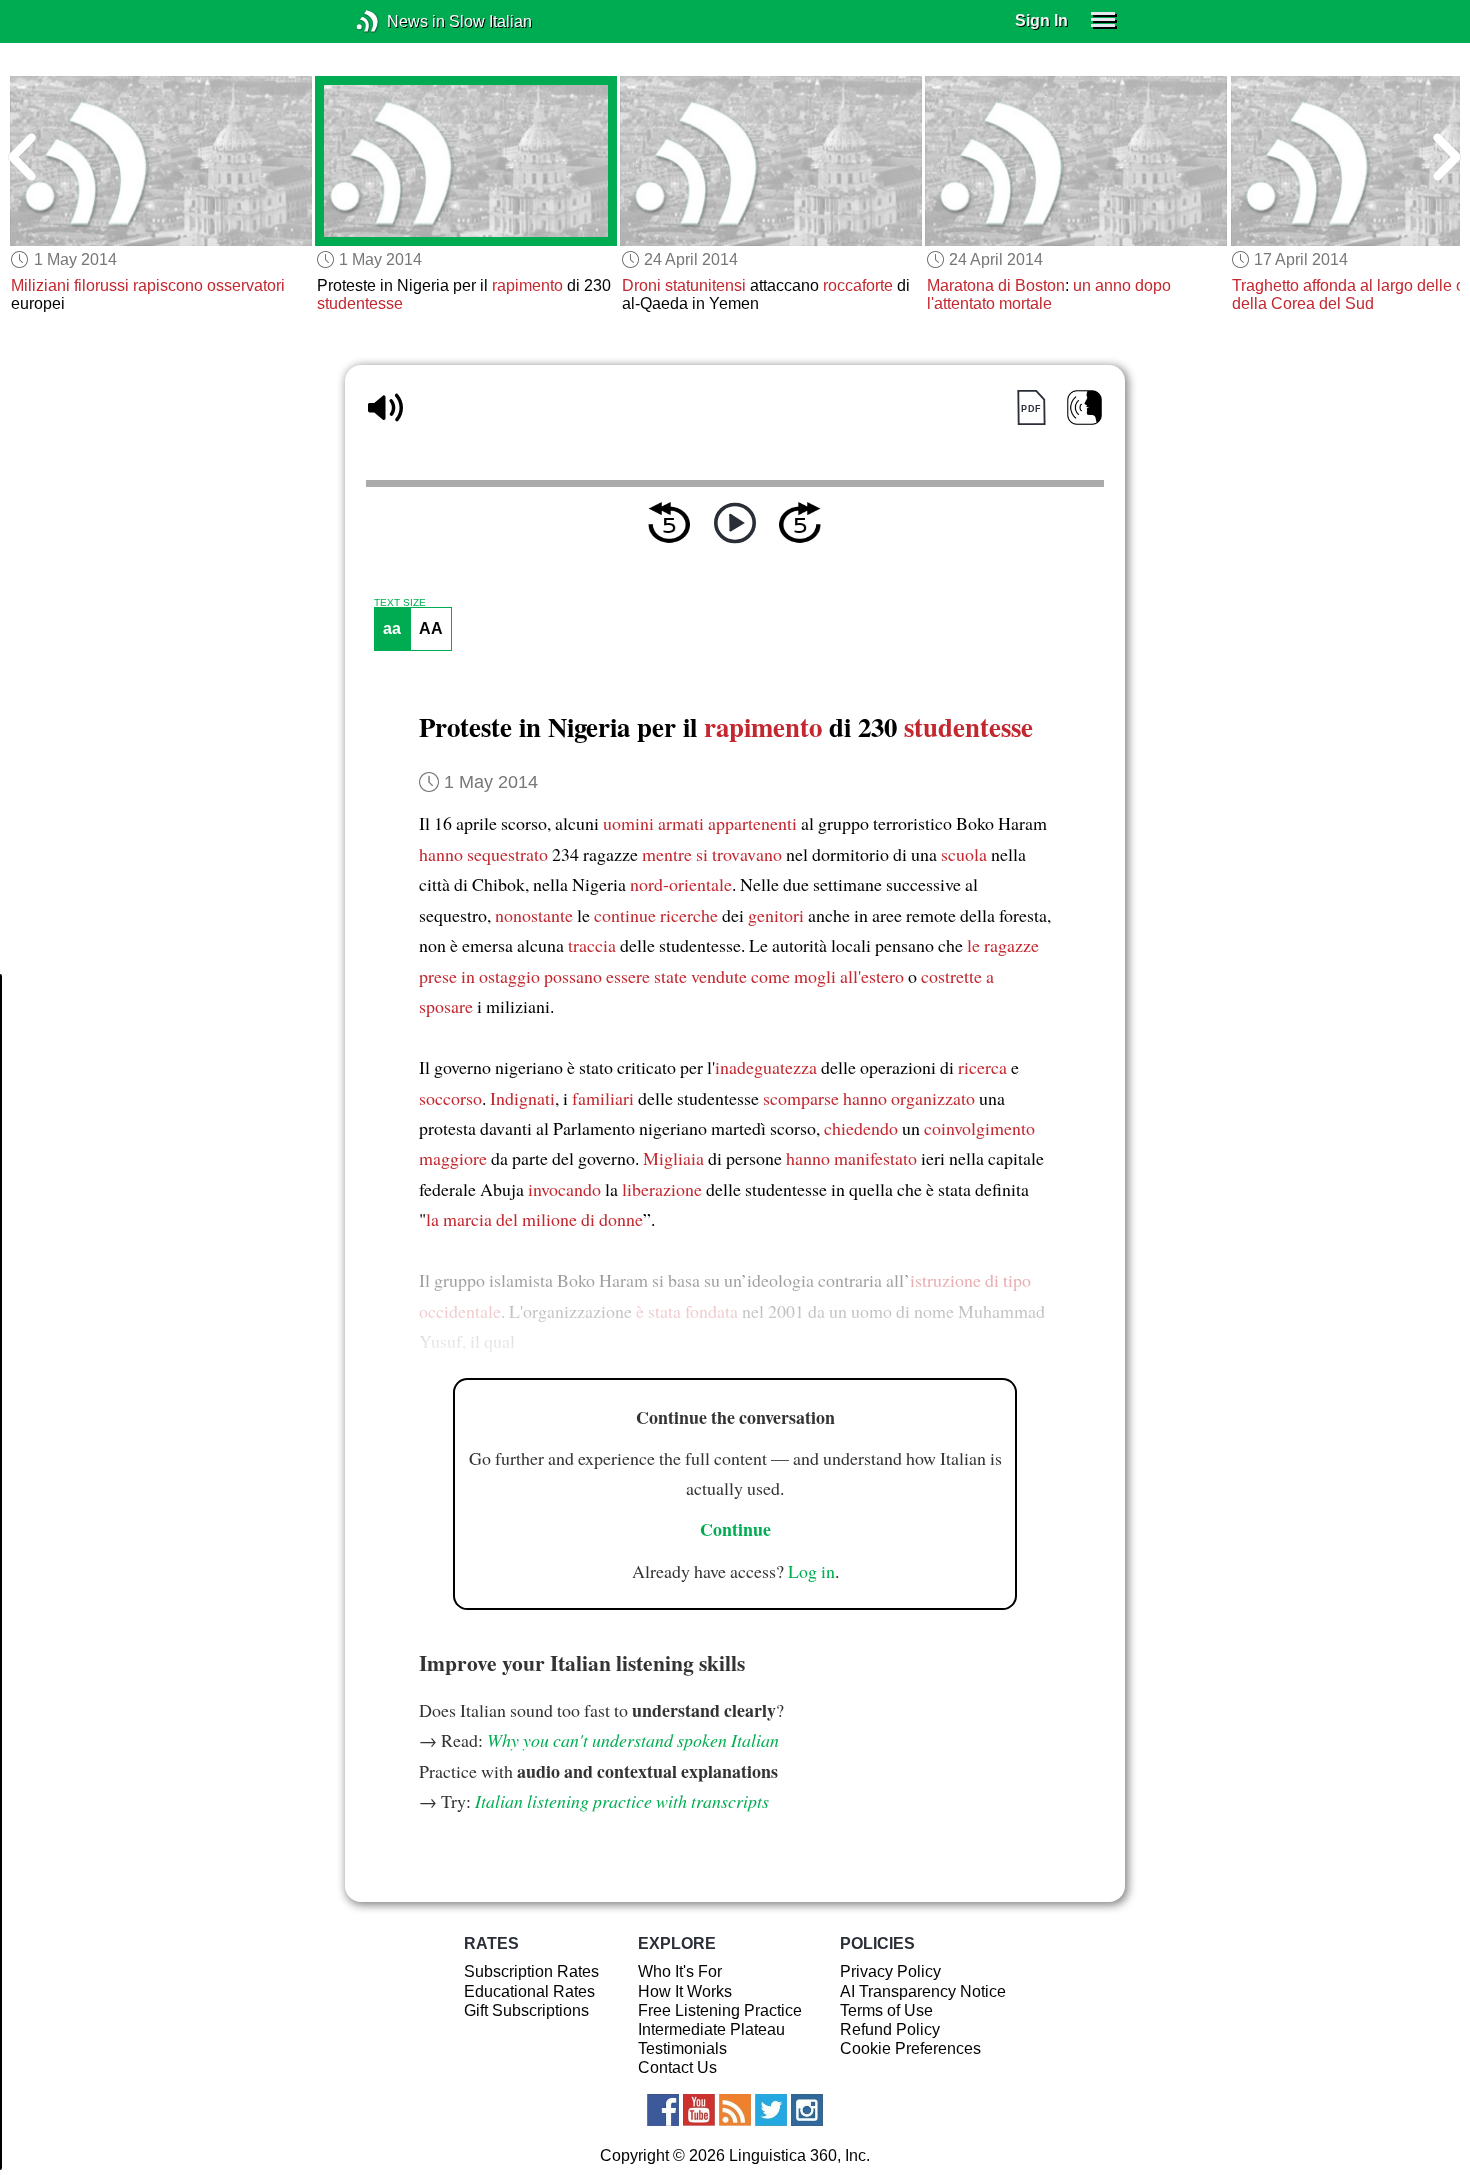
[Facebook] (663, 2110)
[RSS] (735, 2110)
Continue (735, 1529)
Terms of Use (886, 2010)
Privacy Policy (890, 1971)
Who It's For (680, 1971)
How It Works (685, 1991)
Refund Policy (890, 2029)
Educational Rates (529, 1991)
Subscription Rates (531, 1971)
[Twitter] (771, 2110)
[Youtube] (699, 2110)
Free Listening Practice (720, 2010)
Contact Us (677, 2067)
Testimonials (682, 2048)
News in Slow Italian (397, 21)
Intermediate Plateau (711, 2029)
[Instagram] (807, 2110)
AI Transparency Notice (923, 1991)
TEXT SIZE (400, 603)
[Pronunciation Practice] (1084, 407)
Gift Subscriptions (526, 2010)
